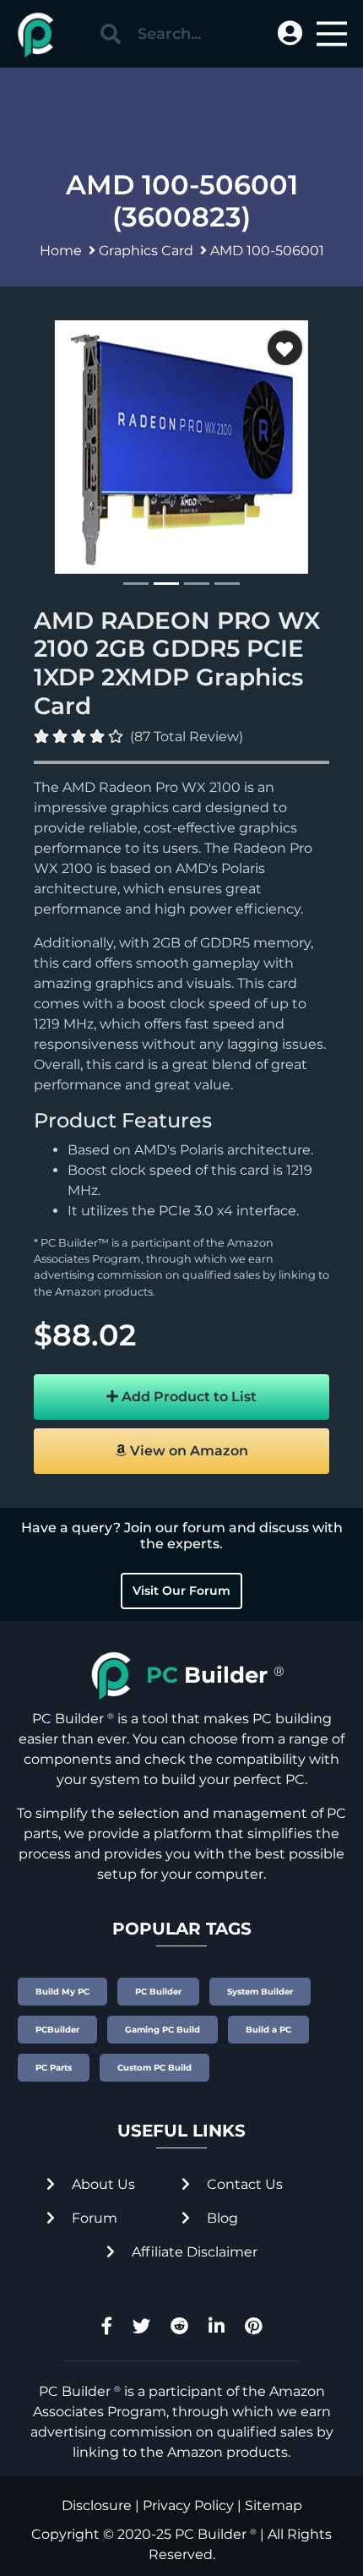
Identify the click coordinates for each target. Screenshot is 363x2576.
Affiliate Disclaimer (193, 2252)
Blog (221, 2218)
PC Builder (211, 2534)
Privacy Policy (188, 2505)
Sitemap (274, 2505)
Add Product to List (187, 1397)
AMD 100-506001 (267, 251)
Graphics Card (146, 251)
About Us (102, 2184)
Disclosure (97, 2505)
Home (61, 251)
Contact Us (243, 2184)
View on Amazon (187, 1451)
